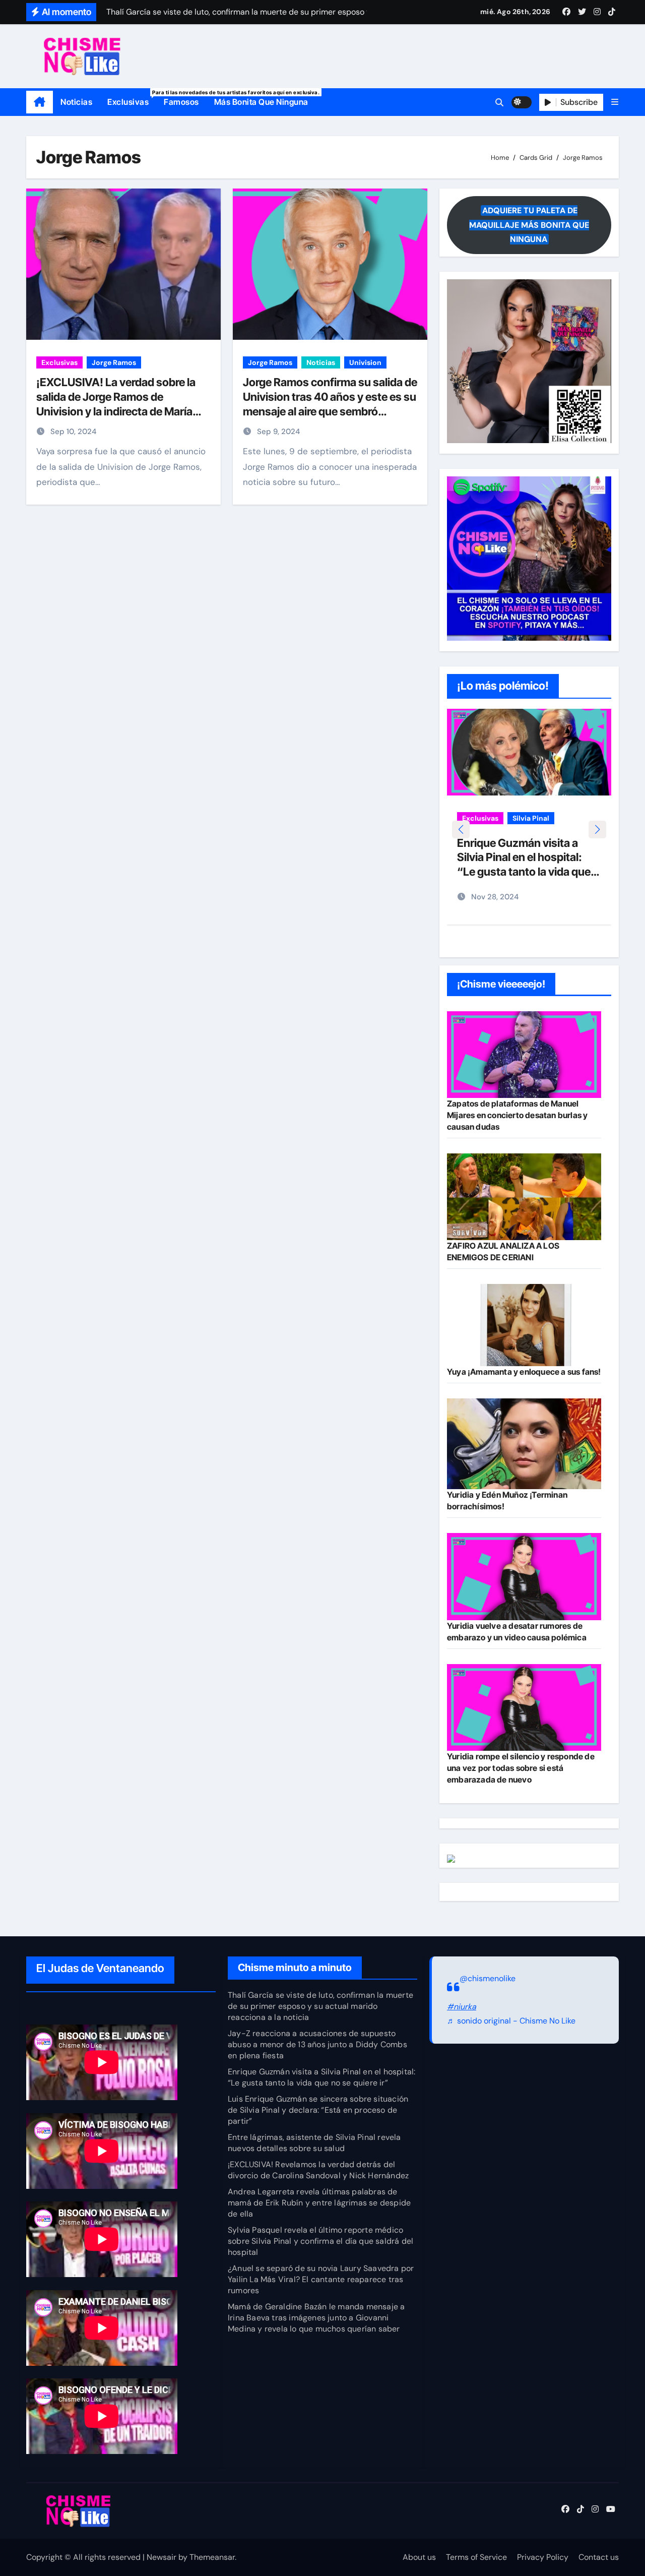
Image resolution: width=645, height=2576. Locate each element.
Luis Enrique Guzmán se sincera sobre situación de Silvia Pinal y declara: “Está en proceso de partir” (318, 2110)
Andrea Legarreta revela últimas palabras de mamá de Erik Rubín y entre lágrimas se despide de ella (319, 2203)
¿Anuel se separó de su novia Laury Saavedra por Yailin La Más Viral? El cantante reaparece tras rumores (321, 2279)
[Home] (40, 102)
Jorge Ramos (114, 362)
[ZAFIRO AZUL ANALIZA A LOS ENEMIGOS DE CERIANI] (524, 1197)
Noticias (76, 102)
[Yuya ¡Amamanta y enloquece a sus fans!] (524, 1325)
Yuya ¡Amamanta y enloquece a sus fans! (524, 1372)
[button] (615, 102)
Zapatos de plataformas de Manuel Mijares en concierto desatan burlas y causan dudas (517, 1115)
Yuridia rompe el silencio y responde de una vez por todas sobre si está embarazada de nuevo (521, 1768)
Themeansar (212, 2557)
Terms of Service (476, 2557)
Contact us (599, 2557)
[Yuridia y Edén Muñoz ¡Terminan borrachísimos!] (524, 1444)
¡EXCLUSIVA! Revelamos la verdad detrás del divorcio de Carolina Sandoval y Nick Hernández (318, 2170)
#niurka (462, 2007)
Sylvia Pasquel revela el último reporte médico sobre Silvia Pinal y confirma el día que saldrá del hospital (320, 2241)
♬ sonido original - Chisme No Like (511, 2021)
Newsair (162, 2557)
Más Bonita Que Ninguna (261, 102)
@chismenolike (488, 1978)
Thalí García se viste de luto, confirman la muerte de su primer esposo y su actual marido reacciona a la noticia (320, 2006)
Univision (365, 362)
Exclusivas (132, 98)
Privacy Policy (543, 2557)
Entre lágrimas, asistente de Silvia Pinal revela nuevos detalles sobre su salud (314, 2143)
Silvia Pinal (531, 818)
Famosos (181, 102)
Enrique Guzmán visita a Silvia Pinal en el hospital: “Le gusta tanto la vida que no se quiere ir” (321, 2077)
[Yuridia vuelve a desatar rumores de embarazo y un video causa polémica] (524, 1576)
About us (419, 2557)
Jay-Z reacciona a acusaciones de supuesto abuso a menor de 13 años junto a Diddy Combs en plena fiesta (317, 2044)
